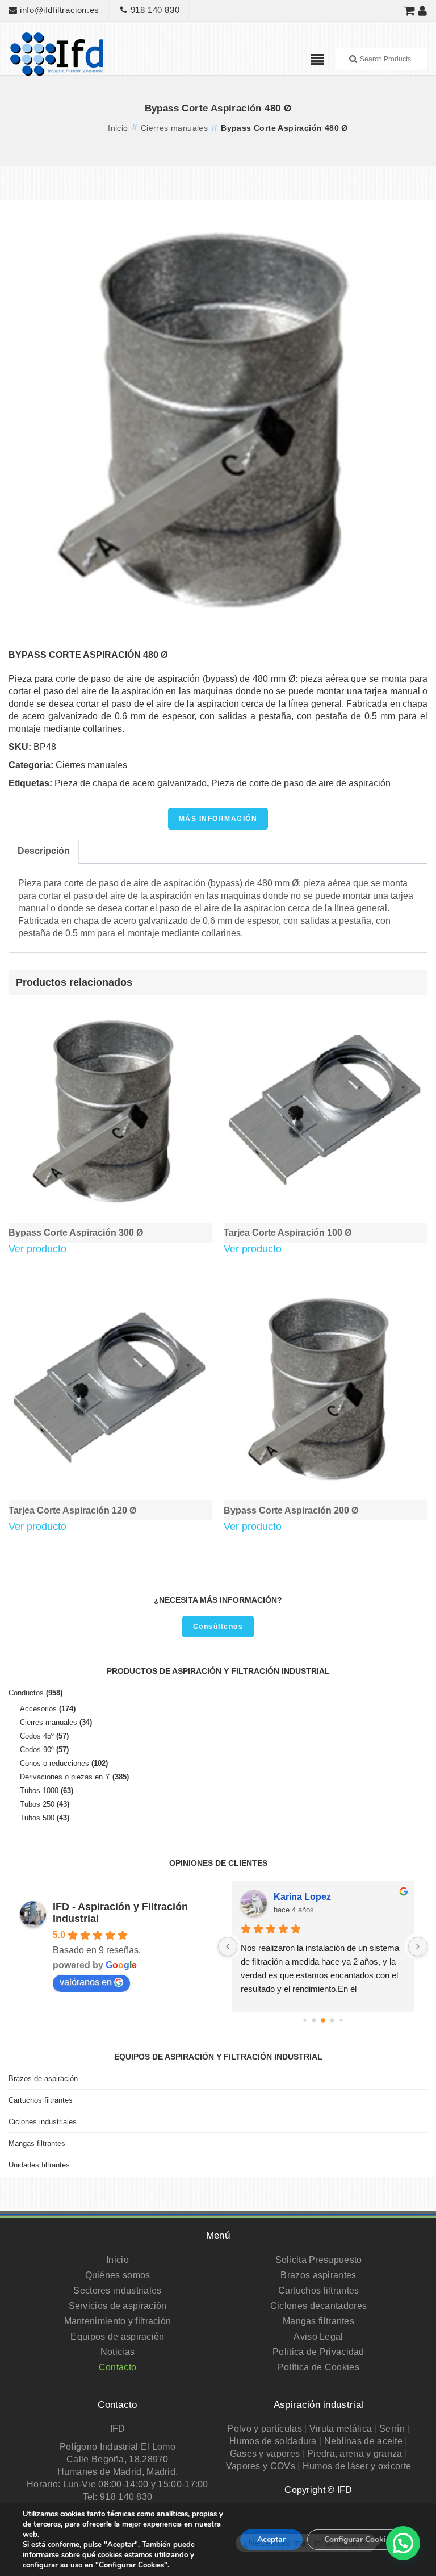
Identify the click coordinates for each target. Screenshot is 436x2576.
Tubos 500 (37, 1818)
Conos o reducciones (54, 1763)
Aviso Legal (318, 2337)
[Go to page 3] (332, 2020)
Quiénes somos (118, 2275)
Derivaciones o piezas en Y (65, 1777)
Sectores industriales (117, 2291)
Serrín (392, 2429)
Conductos (26, 1693)
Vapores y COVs (261, 2466)
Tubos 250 (37, 1804)
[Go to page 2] (323, 2020)
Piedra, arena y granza (355, 2454)
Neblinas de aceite (363, 2441)
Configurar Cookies (359, 2539)
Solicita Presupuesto (319, 2260)
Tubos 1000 (39, 1791)
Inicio (118, 128)
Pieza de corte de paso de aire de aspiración (301, 783)
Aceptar (271, 2539)
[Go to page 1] (314, 2020)
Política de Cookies (318, 2367)
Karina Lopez (302, 1897)
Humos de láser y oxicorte (357, 2466)
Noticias (118, 2352)
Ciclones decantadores (318, 2306)
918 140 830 (154, 10)
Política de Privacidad (318, 2352)
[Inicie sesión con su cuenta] (423, 11)
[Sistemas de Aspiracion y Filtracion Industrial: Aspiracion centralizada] (57, 53)
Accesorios (38, 1709)
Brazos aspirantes (318, 2275)
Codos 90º (37, 1750)
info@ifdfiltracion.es (58, 10)
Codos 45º (37, 1736)
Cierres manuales (174, 128)
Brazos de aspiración (43, 2079)
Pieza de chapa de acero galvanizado (131, 783)
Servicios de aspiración (118, 2306)
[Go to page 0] (305, 2020)
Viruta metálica (341, 2429)
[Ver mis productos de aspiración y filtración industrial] (410, 11)
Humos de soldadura (273, 2441)
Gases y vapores (265, 2454)
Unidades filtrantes (39, 2165)
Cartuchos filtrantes (41, 2100)
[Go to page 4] (341, 2020)
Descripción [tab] (44, 851)
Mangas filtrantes (37, 2143)
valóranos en (86, 1982)
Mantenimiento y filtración (118, 2321)
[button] (403, 2543)
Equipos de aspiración (117, 2337)
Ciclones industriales (43, 2122)
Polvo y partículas (264, 2429)
